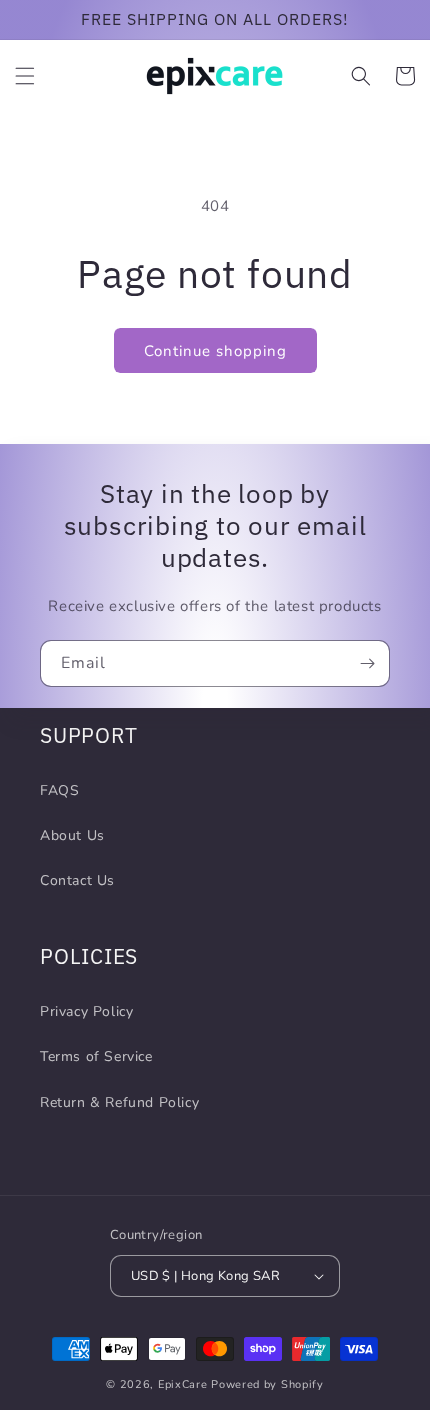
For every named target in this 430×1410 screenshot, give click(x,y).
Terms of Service (96, 1056)
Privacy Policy (86, 1011)
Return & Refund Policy (119, 1102)
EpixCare (183, 1384)
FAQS (59, 790)
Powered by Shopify (267, 1384)
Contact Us (77, 880)
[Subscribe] (367, 663)
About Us (72, 835)
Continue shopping (215, 351)
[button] (25, 76)
